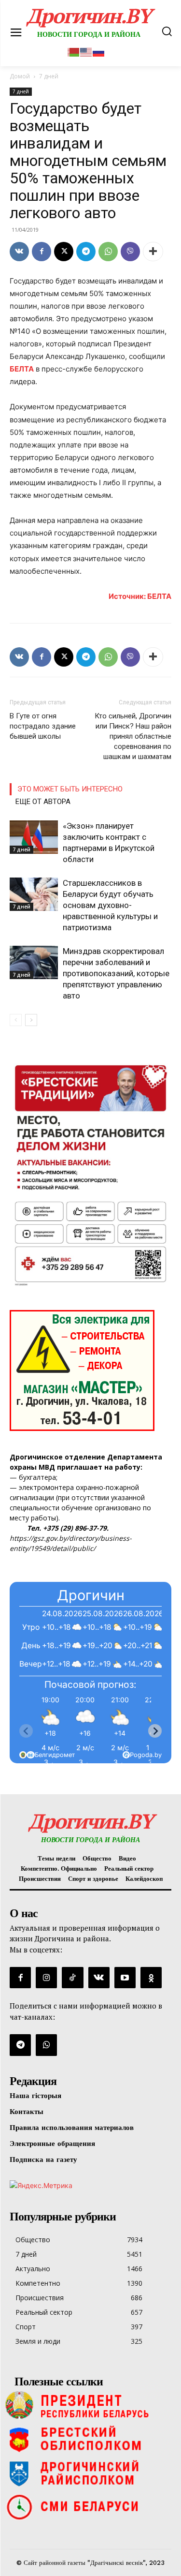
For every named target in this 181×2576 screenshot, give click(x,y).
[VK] (19, 252)
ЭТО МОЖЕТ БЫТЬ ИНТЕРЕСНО (70, 789)
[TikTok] (72, 1978)
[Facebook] (42, 252)
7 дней (21, 91)
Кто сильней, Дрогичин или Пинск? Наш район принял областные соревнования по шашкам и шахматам (133, 736)
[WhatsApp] (108, 252)
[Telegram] (86, 252)
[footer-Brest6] (90, 2439)
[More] (153, 252)
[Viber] (130, 252)
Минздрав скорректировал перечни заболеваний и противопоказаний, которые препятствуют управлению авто (116, 973)
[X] (64, 252)
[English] (86, 51)
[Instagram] (46, 1978)
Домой (20, 76)
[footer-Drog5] (90, 2473)
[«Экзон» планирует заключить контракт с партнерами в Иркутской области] (34, 837)
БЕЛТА (22, 369)
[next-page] (31, 1020)
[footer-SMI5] (90, 2507)
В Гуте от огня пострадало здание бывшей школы (43, 726)
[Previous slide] (26, 1731)
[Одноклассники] (151, 1978)
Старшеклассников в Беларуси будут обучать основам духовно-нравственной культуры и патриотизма (110, 905)
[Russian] (99, 51)
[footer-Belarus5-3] (90, 2405)
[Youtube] (125, 1978)
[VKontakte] (99, 1978)
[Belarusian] (74, 51)
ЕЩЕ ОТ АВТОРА (43, 802)
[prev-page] (16, 1020)
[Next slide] (155, 1731)
